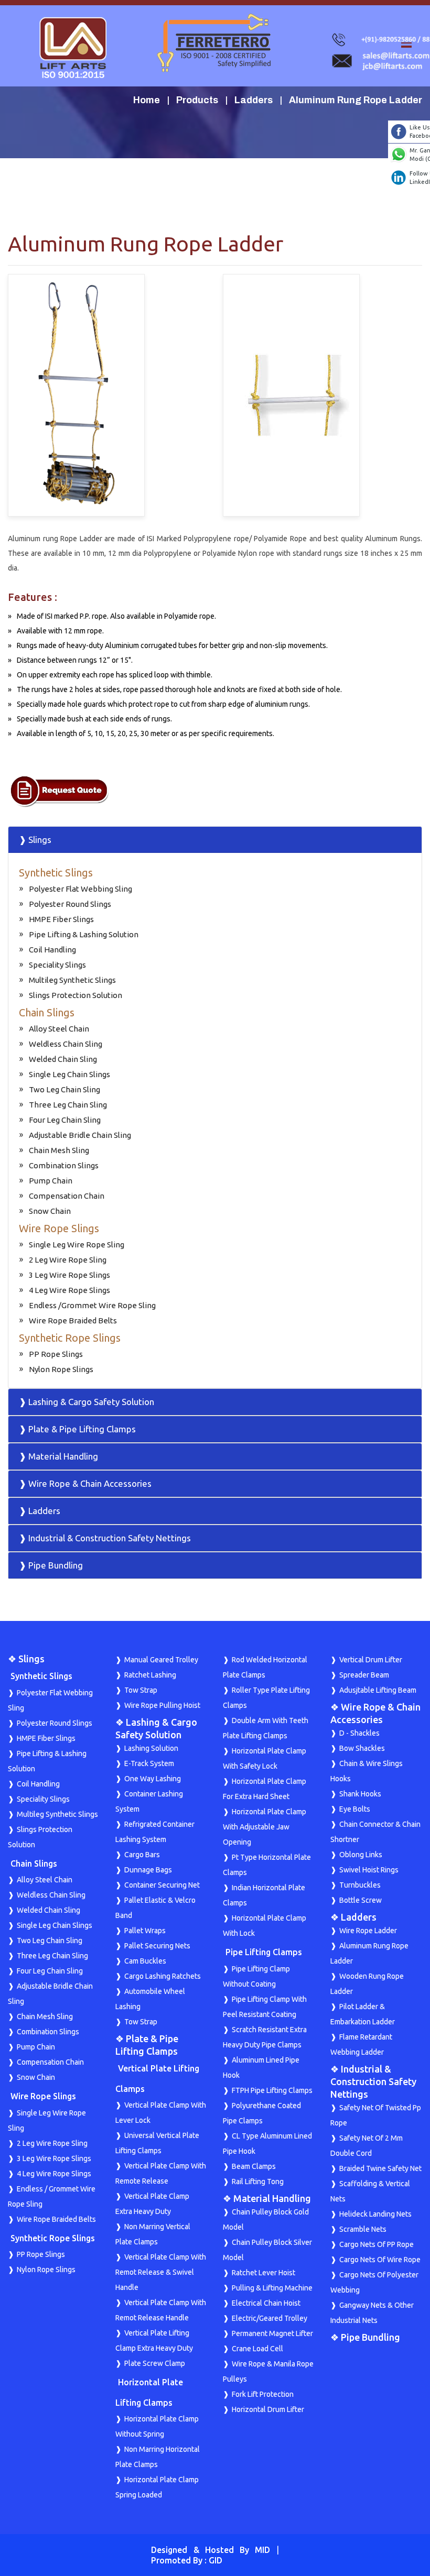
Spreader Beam (364, 1675)
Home (147, 100)
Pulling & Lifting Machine (272, 2288)
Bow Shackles (362, 1748)
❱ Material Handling (58, 1456)
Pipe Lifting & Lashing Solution (84, 934)
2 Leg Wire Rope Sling (68, 1260)
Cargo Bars (142, 1855)
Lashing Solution (151, 1748)
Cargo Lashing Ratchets (163, 1976)
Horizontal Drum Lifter (268, 2409)
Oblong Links (361, 1855)
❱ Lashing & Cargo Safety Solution (87, 1402)
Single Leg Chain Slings (69, 1074)
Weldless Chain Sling (66, 1044)
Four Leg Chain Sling (65, 1120)
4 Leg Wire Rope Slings (69, 1290)
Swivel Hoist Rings (369, 1870)
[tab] (215, 840)
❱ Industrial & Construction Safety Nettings (105, 1538)
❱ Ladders (40, 1511)
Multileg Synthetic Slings (72, 980)
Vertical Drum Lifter (371, 1660)
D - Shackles (359, 1733)
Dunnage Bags (148, 1870)
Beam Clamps (254, 2166)
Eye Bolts (355, 1809)
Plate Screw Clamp (155, 2363)
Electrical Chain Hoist (266, 2303)
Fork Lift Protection (263, 2394)
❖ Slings (26, 1659)
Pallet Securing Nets (157, 1946)
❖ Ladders (353, 1917)
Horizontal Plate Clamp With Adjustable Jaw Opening (265, 1827)
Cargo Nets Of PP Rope (377, 2244)
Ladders (254, 100)
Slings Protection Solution (76, 995)
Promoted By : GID (187, 2560)
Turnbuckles (360, 1885)
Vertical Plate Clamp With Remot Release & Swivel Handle (161, 2272)
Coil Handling (52, 950)
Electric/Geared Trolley (270, 2318)
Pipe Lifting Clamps (264, 1952)
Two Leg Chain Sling (64, 1089)
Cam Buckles (145, 1961)
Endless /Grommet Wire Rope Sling (92, 1305)
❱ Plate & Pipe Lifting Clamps (77, 1429)
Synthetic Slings (56, 873)
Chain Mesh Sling (59, 1150)
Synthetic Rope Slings (70, 1338)
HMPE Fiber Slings (61, 919)
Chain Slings (47, 1012)
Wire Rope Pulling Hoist (162, 1705)
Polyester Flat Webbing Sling (80, 889)
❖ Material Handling (267, 2198)
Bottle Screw (361, 1900)
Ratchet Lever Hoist (264, 2273)
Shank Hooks (360, 1794)
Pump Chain (51, 1181)
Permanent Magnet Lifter (272, 2333)
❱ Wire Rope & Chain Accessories (85, 1483)
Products (197, 100)
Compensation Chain (67, 1196)
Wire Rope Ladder (368, 1931)
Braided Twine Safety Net (380, 2168)
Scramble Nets (363, 2229)
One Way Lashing (153, 1779)
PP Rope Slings (56, 1354)
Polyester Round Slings (70, 904)
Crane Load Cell (257, 2349)
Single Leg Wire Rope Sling (77, 1245)
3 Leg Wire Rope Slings (69, 1275)
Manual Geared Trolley (161, 1660)
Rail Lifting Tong (258, 2182)
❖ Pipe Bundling (365, 2337)
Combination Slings (64, 1165)
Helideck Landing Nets (375, 2214)
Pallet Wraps (145, 1931)
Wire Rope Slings (59, 1228)
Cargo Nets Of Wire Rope (380, 2260)
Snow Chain (50, 1211)
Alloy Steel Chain (59, 1029)
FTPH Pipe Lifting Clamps (272, 2090)
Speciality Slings (57, 965)
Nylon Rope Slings (61, 1369)
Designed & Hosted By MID (211, 2550)
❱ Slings (35, 840)
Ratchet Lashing (150, 1675)
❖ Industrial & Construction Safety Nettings (373, 2081)
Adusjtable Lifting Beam (378, 1690)
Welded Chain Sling (63, 1059)
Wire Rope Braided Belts (73, 1320)
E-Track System (149, 1763)
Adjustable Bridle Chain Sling (80, 1135)
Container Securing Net (162, 1885)
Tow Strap (141, 1690)
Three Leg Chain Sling (68, 1105)
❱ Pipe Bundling (51, 1565)
